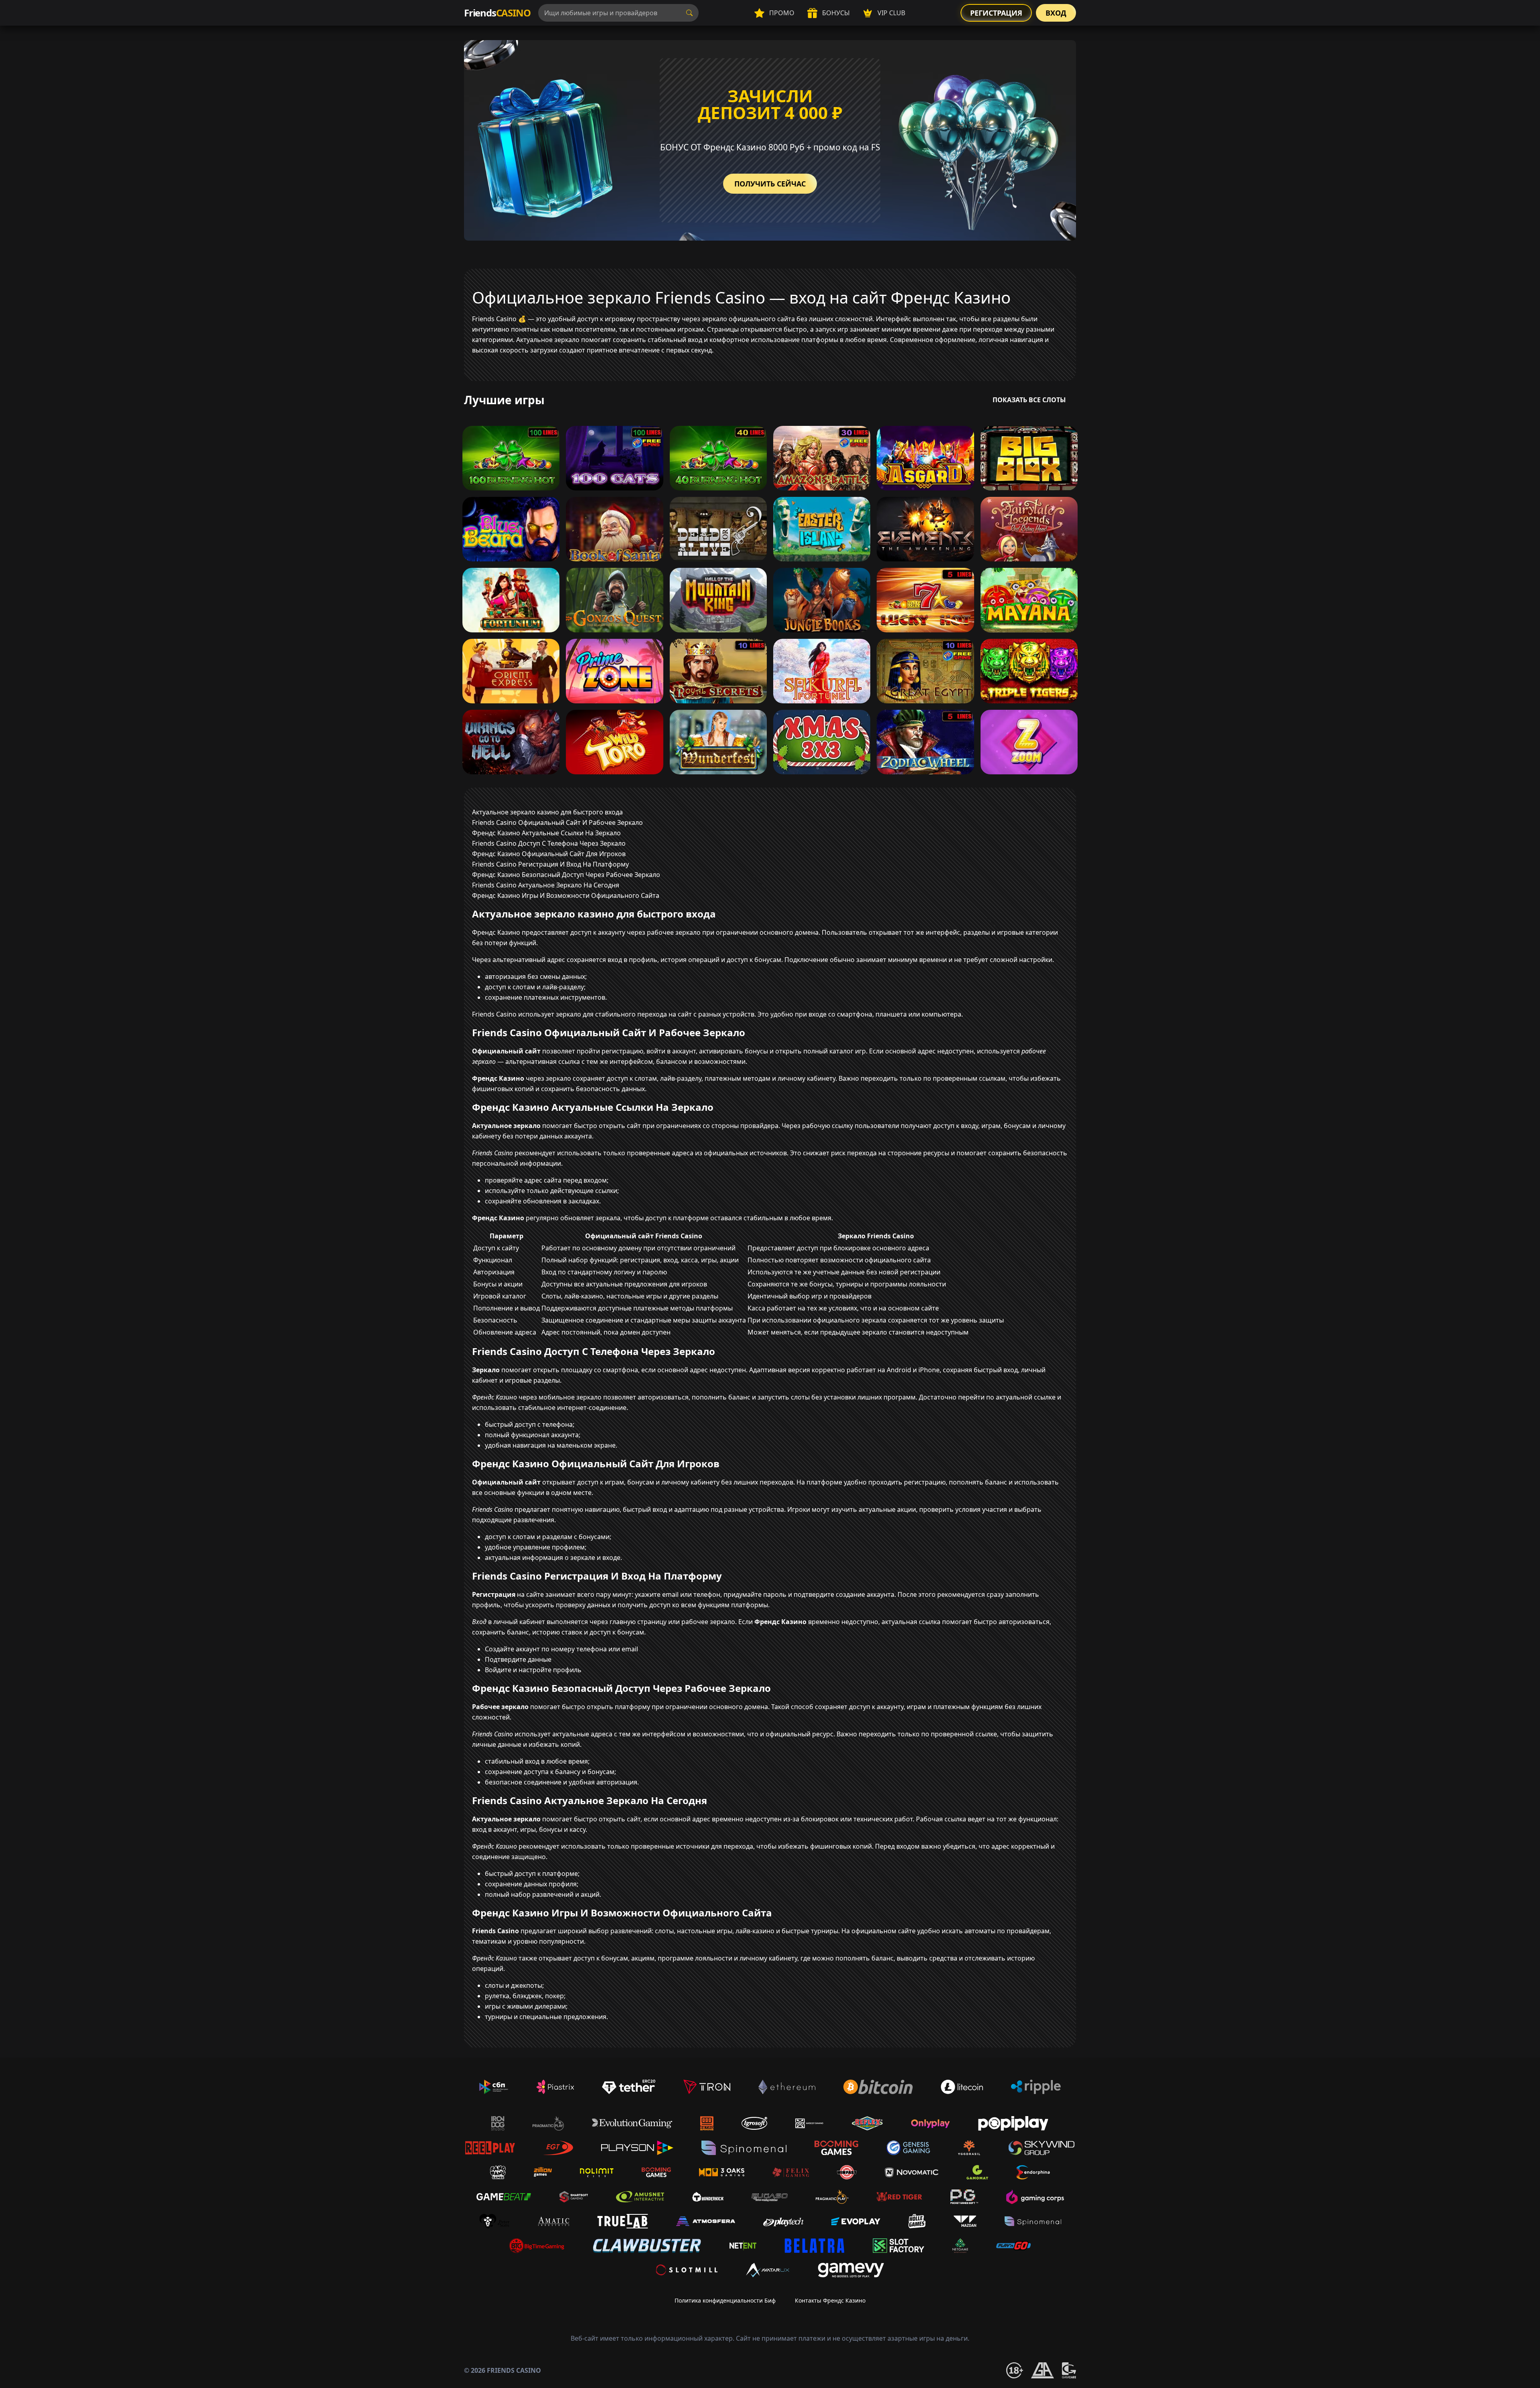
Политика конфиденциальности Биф (725, 2300)
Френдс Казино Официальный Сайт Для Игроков (549, 854)
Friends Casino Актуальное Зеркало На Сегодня (546, 885)
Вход (1056, 13)
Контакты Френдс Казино (830, 2300)
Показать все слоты (1029, 400)
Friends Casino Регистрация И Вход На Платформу (550, 864)
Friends (497, 13)
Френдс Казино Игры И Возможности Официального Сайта (566, 895)
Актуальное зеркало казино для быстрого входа (547, 812)
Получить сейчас (770, 184)
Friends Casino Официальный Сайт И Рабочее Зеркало (557, 822)
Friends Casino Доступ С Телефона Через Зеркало (549, 843)
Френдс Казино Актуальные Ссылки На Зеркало (546, 833)
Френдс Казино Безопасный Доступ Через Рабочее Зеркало (566, 875)
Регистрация (996, 13)
